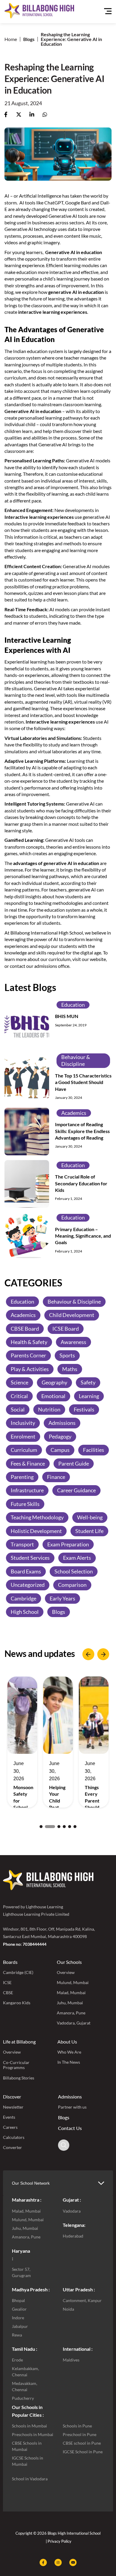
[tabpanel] (22, 1742)
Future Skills (25, 1504)
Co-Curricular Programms (16, 2065)
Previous (88, 1654)
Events (9, 2117)
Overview (66, 1972)
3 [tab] (55, 1827)
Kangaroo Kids (17, 2003)
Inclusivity (23, 1423)
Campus (60, 1450)
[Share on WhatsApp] (45, 115)
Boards (10, 1962)
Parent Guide (74, 1463)
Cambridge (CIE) (18, 1972)
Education (73, 1005)
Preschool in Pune (80, 2434)
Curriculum (24, 1450)
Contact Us (70, 2128)
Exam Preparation (68, 1544)
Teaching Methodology (37, 1517)
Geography (54, 1382)
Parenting (22, 1477)
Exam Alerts (77, 1558)
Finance (56, 1477)
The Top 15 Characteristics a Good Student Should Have (83, 1082)
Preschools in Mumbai (33, 2434)
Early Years (62, 1598)
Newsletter (13, 2107)
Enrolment (23, 1436)
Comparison (72, 1585)
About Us (67, 2042)
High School (25, 1612)
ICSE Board (66, 1329)
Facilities (94, 1450)
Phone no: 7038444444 (25, 1944)
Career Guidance (76, 1490)
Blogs (29, 39)
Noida (68, 2309)
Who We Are (69, 2052)
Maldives (71, 2360)
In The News (69, 2062)
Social (18, 1409)
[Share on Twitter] (19, 115)
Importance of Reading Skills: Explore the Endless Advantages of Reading (82, 1131)
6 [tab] (75, 1827)
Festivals (84, 1409)
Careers (10, 2127)
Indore (18, 2318)
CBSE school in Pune (82, 2443)
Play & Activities (30, 1369)
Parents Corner (28, 1355)
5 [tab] (70, 1827)
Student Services (30, 1558)
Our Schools (69, 1962)
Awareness (73, 1342)
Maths (70, 1369)
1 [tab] (41, 1827)
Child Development (72, 1315)
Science (19, 1382)
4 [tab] (64, 1827)
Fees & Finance (28, 1463)
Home (11, 39)
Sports (67, 1355)
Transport (22, 1544)
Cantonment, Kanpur (82, 2300)
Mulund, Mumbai (73, 1982)
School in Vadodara (30, 2479)
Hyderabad (73, 2236)
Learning (89, 1396)
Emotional (53, 1396)
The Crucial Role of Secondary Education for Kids (81, 1183)
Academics (74, 1113)
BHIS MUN (67, 1016)
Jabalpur (20, 2326)
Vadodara (72, 2211)
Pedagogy (60, 1436)
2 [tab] (46, 1827)
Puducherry (23, 2398)
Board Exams (26, 1571)
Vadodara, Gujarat (74, 2023)
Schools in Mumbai (29, 2426)
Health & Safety (29, 1342)
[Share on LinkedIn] (32, 115)
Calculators (14, 2137)
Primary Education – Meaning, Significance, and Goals (83, 1236)
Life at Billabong (19, 2042)
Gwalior (19, 2309)
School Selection (74, 1571)
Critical (19, 1396)
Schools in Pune (77, 2426)
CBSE (8, 1993)
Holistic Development (36, 1531)
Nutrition (49, 1409)
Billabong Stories (19, 2078)
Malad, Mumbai (71, 1993)
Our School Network (31, 2183)
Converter (12, 2147)
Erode (17, 2360)
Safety (88, 1382)
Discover (12, 2097)
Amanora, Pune (71, 2013)
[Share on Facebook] (6, 115)
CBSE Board (25, 1329)
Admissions (62, 1423)
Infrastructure (27, 1490)
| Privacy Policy (59, 2541)
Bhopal (18, 2300)
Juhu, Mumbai (70, 2003)
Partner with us (72, 2107)
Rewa (17, 2335)
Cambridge (23, 1598)
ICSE (7, 1982)
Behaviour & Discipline (76, 1060)
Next (103, 1654)
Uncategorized (28, 1585)
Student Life (89, 1531)
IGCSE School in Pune (83, 2452)
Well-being (90, 1517)
